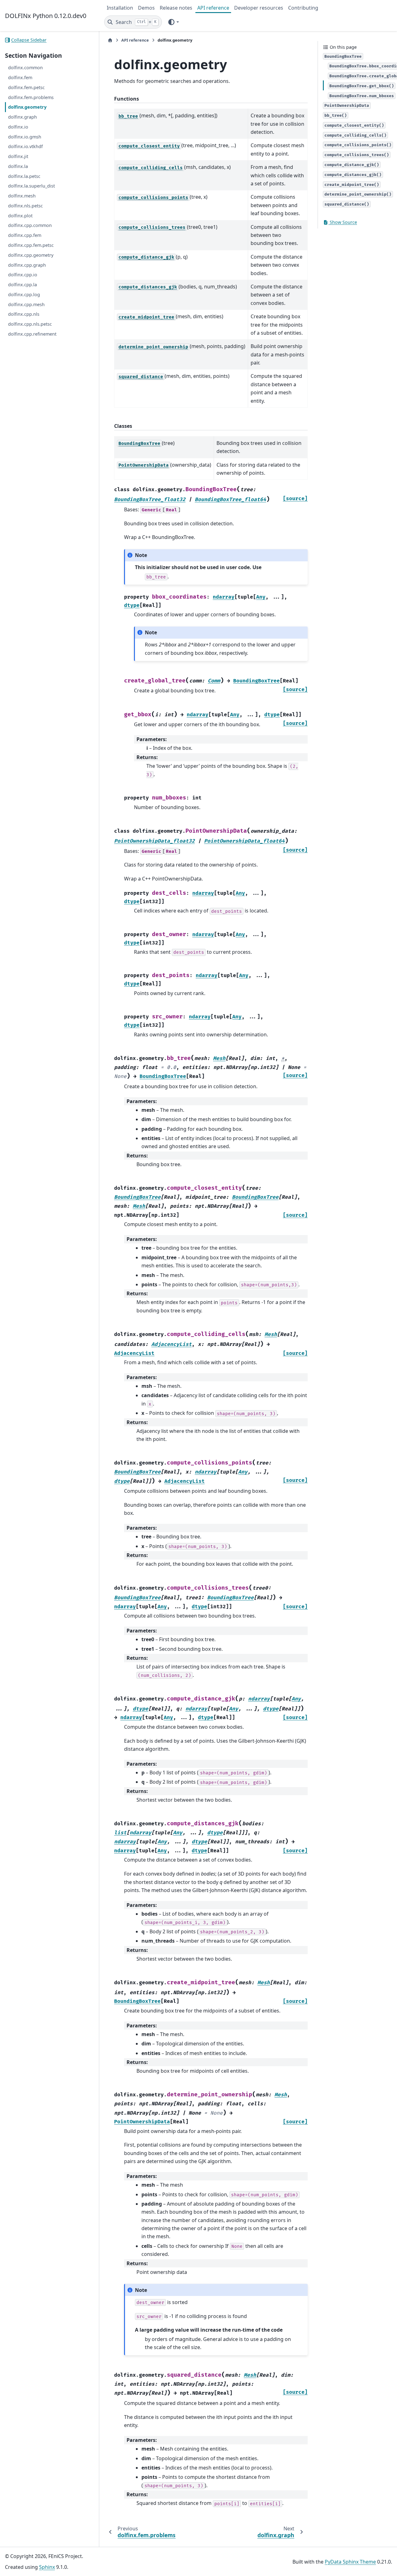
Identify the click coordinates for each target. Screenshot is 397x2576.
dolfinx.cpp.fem (25, 235)
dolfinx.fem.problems (31, 97)
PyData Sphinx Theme (350, 2562)
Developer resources (259, 8)
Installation (120, 8)
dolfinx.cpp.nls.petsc (30, 324)
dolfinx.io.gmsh (25, 137)
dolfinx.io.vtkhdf (25, 146)
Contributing (303, 8)
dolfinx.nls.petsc (25, 206)
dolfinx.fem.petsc (26, 87)
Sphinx (47, 2567)
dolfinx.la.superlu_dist (31, 186)
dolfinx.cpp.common (30, 226)
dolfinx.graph (22, 117)
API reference (213, 8)
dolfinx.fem (20, 77)
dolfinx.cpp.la (22, 285)
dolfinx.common (25, 68)
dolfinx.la (18, 166)
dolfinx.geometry (27, 107)
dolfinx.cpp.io (23, 275)
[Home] (110, 40)
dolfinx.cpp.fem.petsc (31, 245)
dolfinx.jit (18, 156)
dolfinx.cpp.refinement (32, 334)
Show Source (343, 222)
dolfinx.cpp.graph (27, 265)
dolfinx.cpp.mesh (26, 304)
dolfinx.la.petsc (24, 176)
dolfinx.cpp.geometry (31, 255)
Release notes (176, 8)
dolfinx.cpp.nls (24, 314)
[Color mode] (173, 22)
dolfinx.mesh (22, 196)
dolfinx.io (18, 127)
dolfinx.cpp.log (24, 294)
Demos (146, 8)
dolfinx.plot (20, 216)
